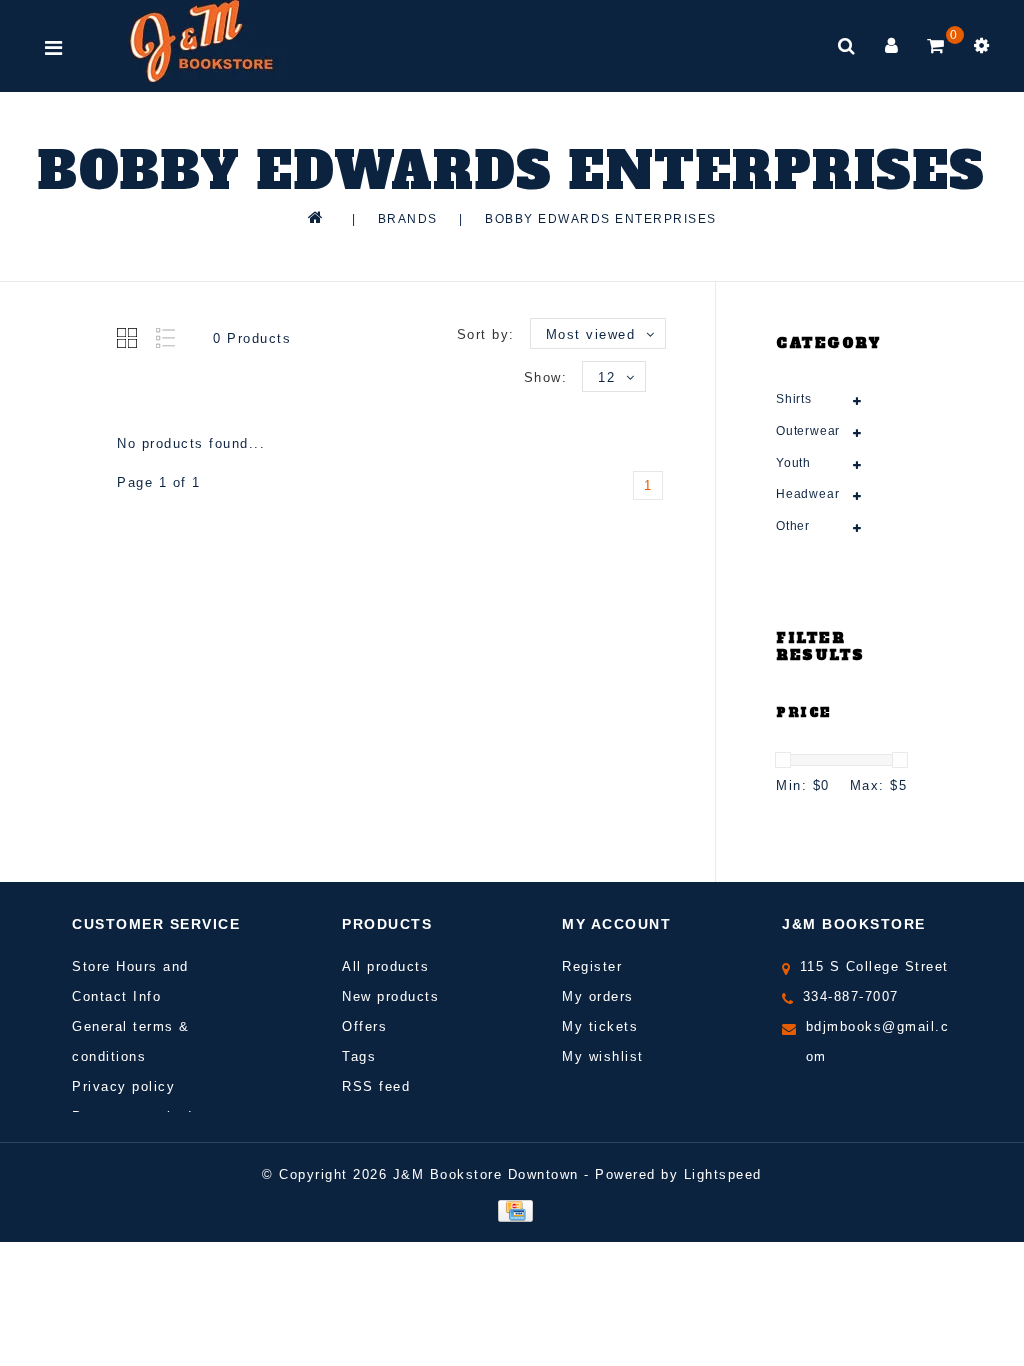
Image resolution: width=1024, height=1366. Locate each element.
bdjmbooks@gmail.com (878, 1041)
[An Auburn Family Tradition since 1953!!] (201, 41)
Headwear (807, 494)
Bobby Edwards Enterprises (601, 219)
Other (793, 526)
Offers (364, 1026)
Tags (359, 1056)
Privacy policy (123, 1086)
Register (592, 966)
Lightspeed (723, 1174)
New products (390, 996)
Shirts (794, 399)
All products (385, 966)
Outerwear (808, 431)
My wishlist (603, 1056)
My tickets (600, 1026)
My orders (598, 996)
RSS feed (376, 1086)
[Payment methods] (511, 1209)
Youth (793, 463)
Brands (408, 219)
